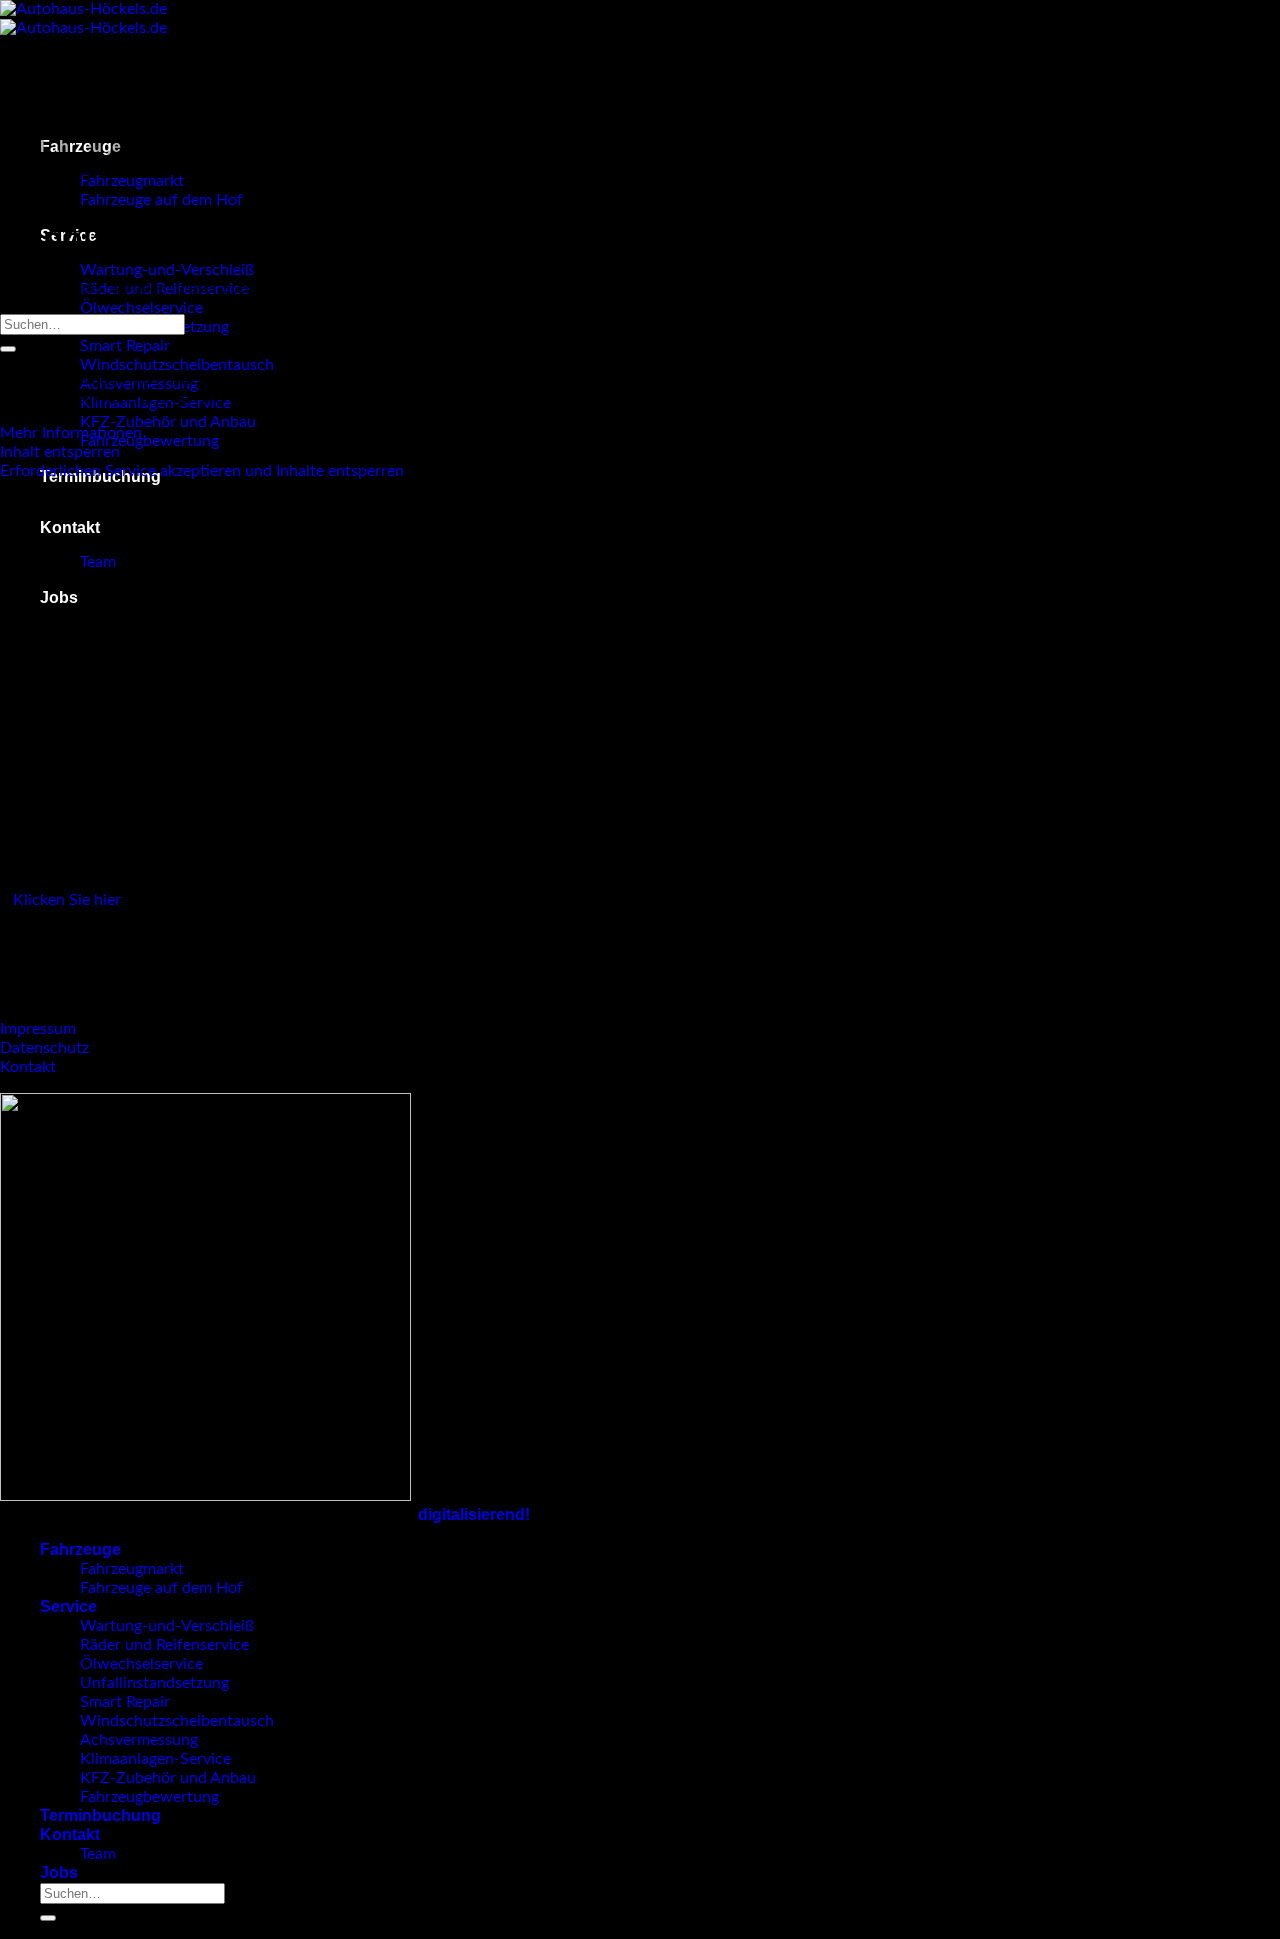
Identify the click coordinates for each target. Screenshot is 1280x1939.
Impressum (38, 1029)
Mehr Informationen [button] (71, 433)
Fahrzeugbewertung (149, 441)
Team (98, 562)
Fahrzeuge (80, 1549)
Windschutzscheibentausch (177, 365)
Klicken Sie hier (67, 900)
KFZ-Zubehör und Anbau (168, 422)
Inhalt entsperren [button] (60, 452)
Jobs (59, 597)
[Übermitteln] (8, 349)
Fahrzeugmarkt (132, 1569)
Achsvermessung (139, 1740)
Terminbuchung (100, 1815)
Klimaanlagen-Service (155, 1759)
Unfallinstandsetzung (154, 1683)
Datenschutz (44, 1048)
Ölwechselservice (141, 308)
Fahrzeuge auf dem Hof (161, 200)
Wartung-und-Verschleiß (167, 270)
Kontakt (70, 527)
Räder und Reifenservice (164, 1645)
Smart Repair (125, 346)
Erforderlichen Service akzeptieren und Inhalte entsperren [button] (202, 471)
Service (68, 1606)
